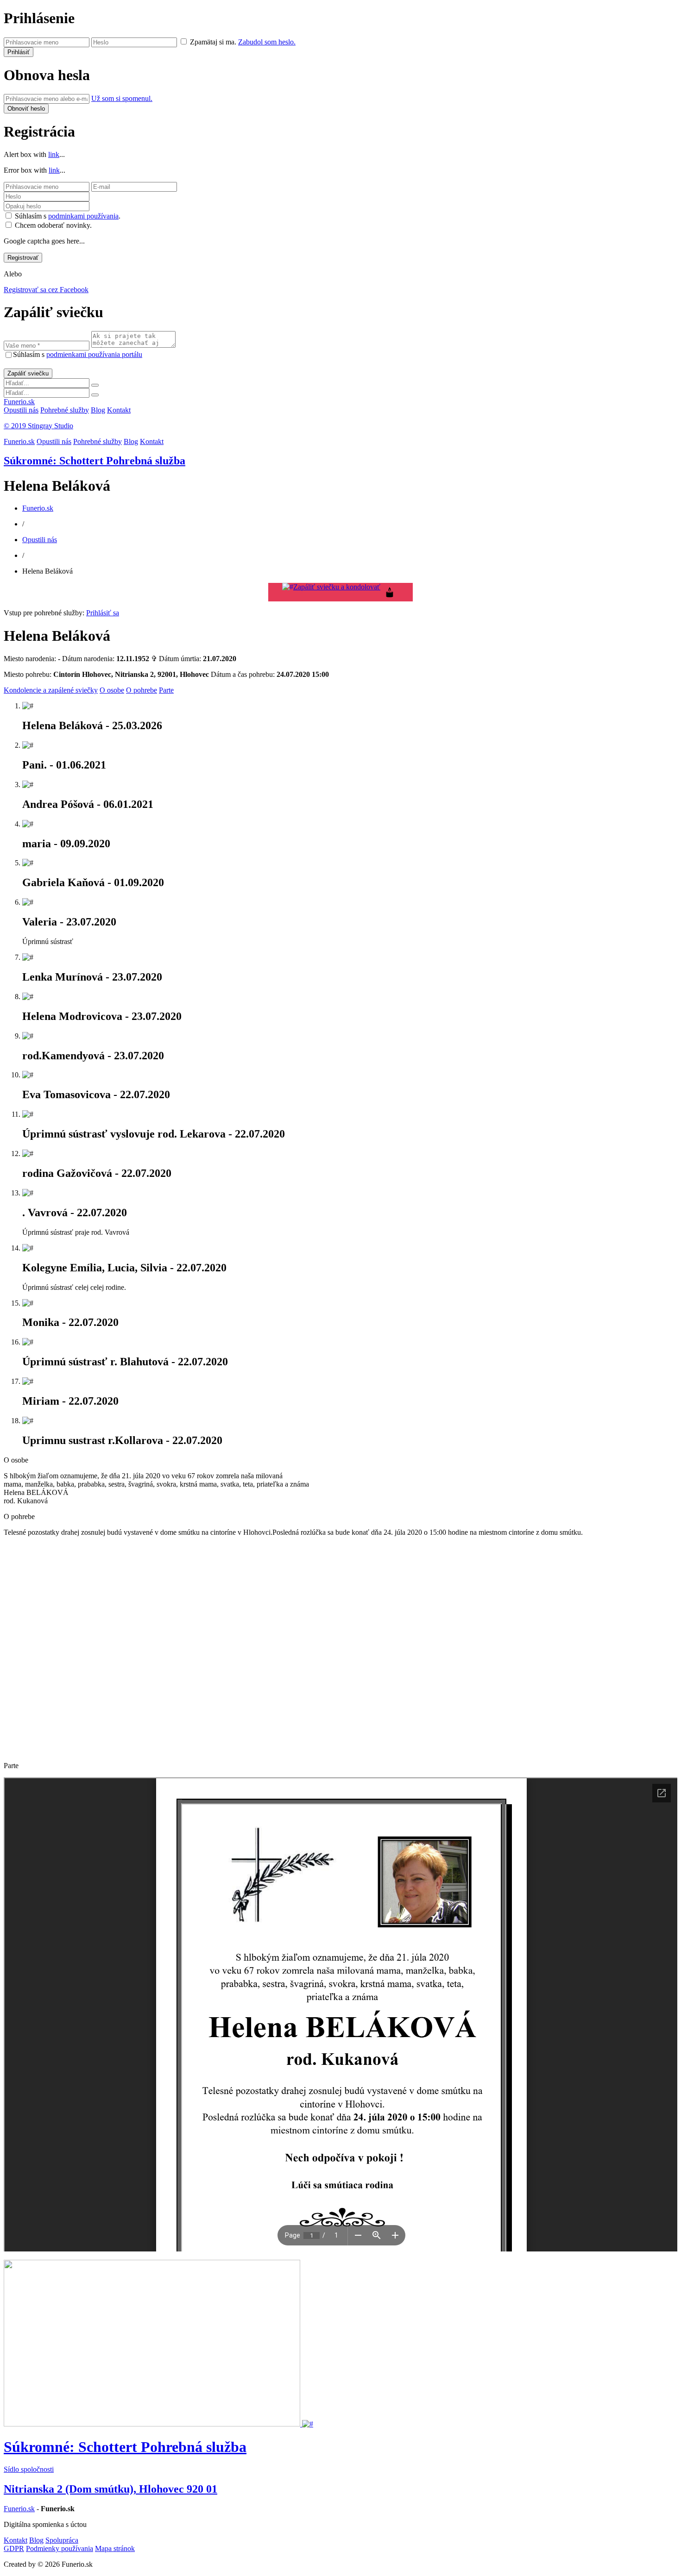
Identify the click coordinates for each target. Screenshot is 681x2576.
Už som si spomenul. (122, 98)
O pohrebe (142, 690)
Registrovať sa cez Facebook (46, 290)
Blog (98, 410)
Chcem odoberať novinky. (53, 225)
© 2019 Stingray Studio (38, 426)
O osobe (112, 690)
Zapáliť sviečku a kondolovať (337, 587)
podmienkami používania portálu (94, 354)
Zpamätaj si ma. (213, 42)
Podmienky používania (60, 2548)
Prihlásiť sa (103, 613)
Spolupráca (62, 2540)
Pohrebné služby (65, 410)
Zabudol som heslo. (267, 42)
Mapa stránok (115, 2548)
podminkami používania (83, 216)
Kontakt (119, 410)
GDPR (14, 2548)
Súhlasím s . (68, 216)
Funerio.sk (19, 402)
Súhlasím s (78, 354)
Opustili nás (21, 410)
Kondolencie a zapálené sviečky (51, 690)
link (54, 154)
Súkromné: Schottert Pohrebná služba (95, 461)
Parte (166, 690)
